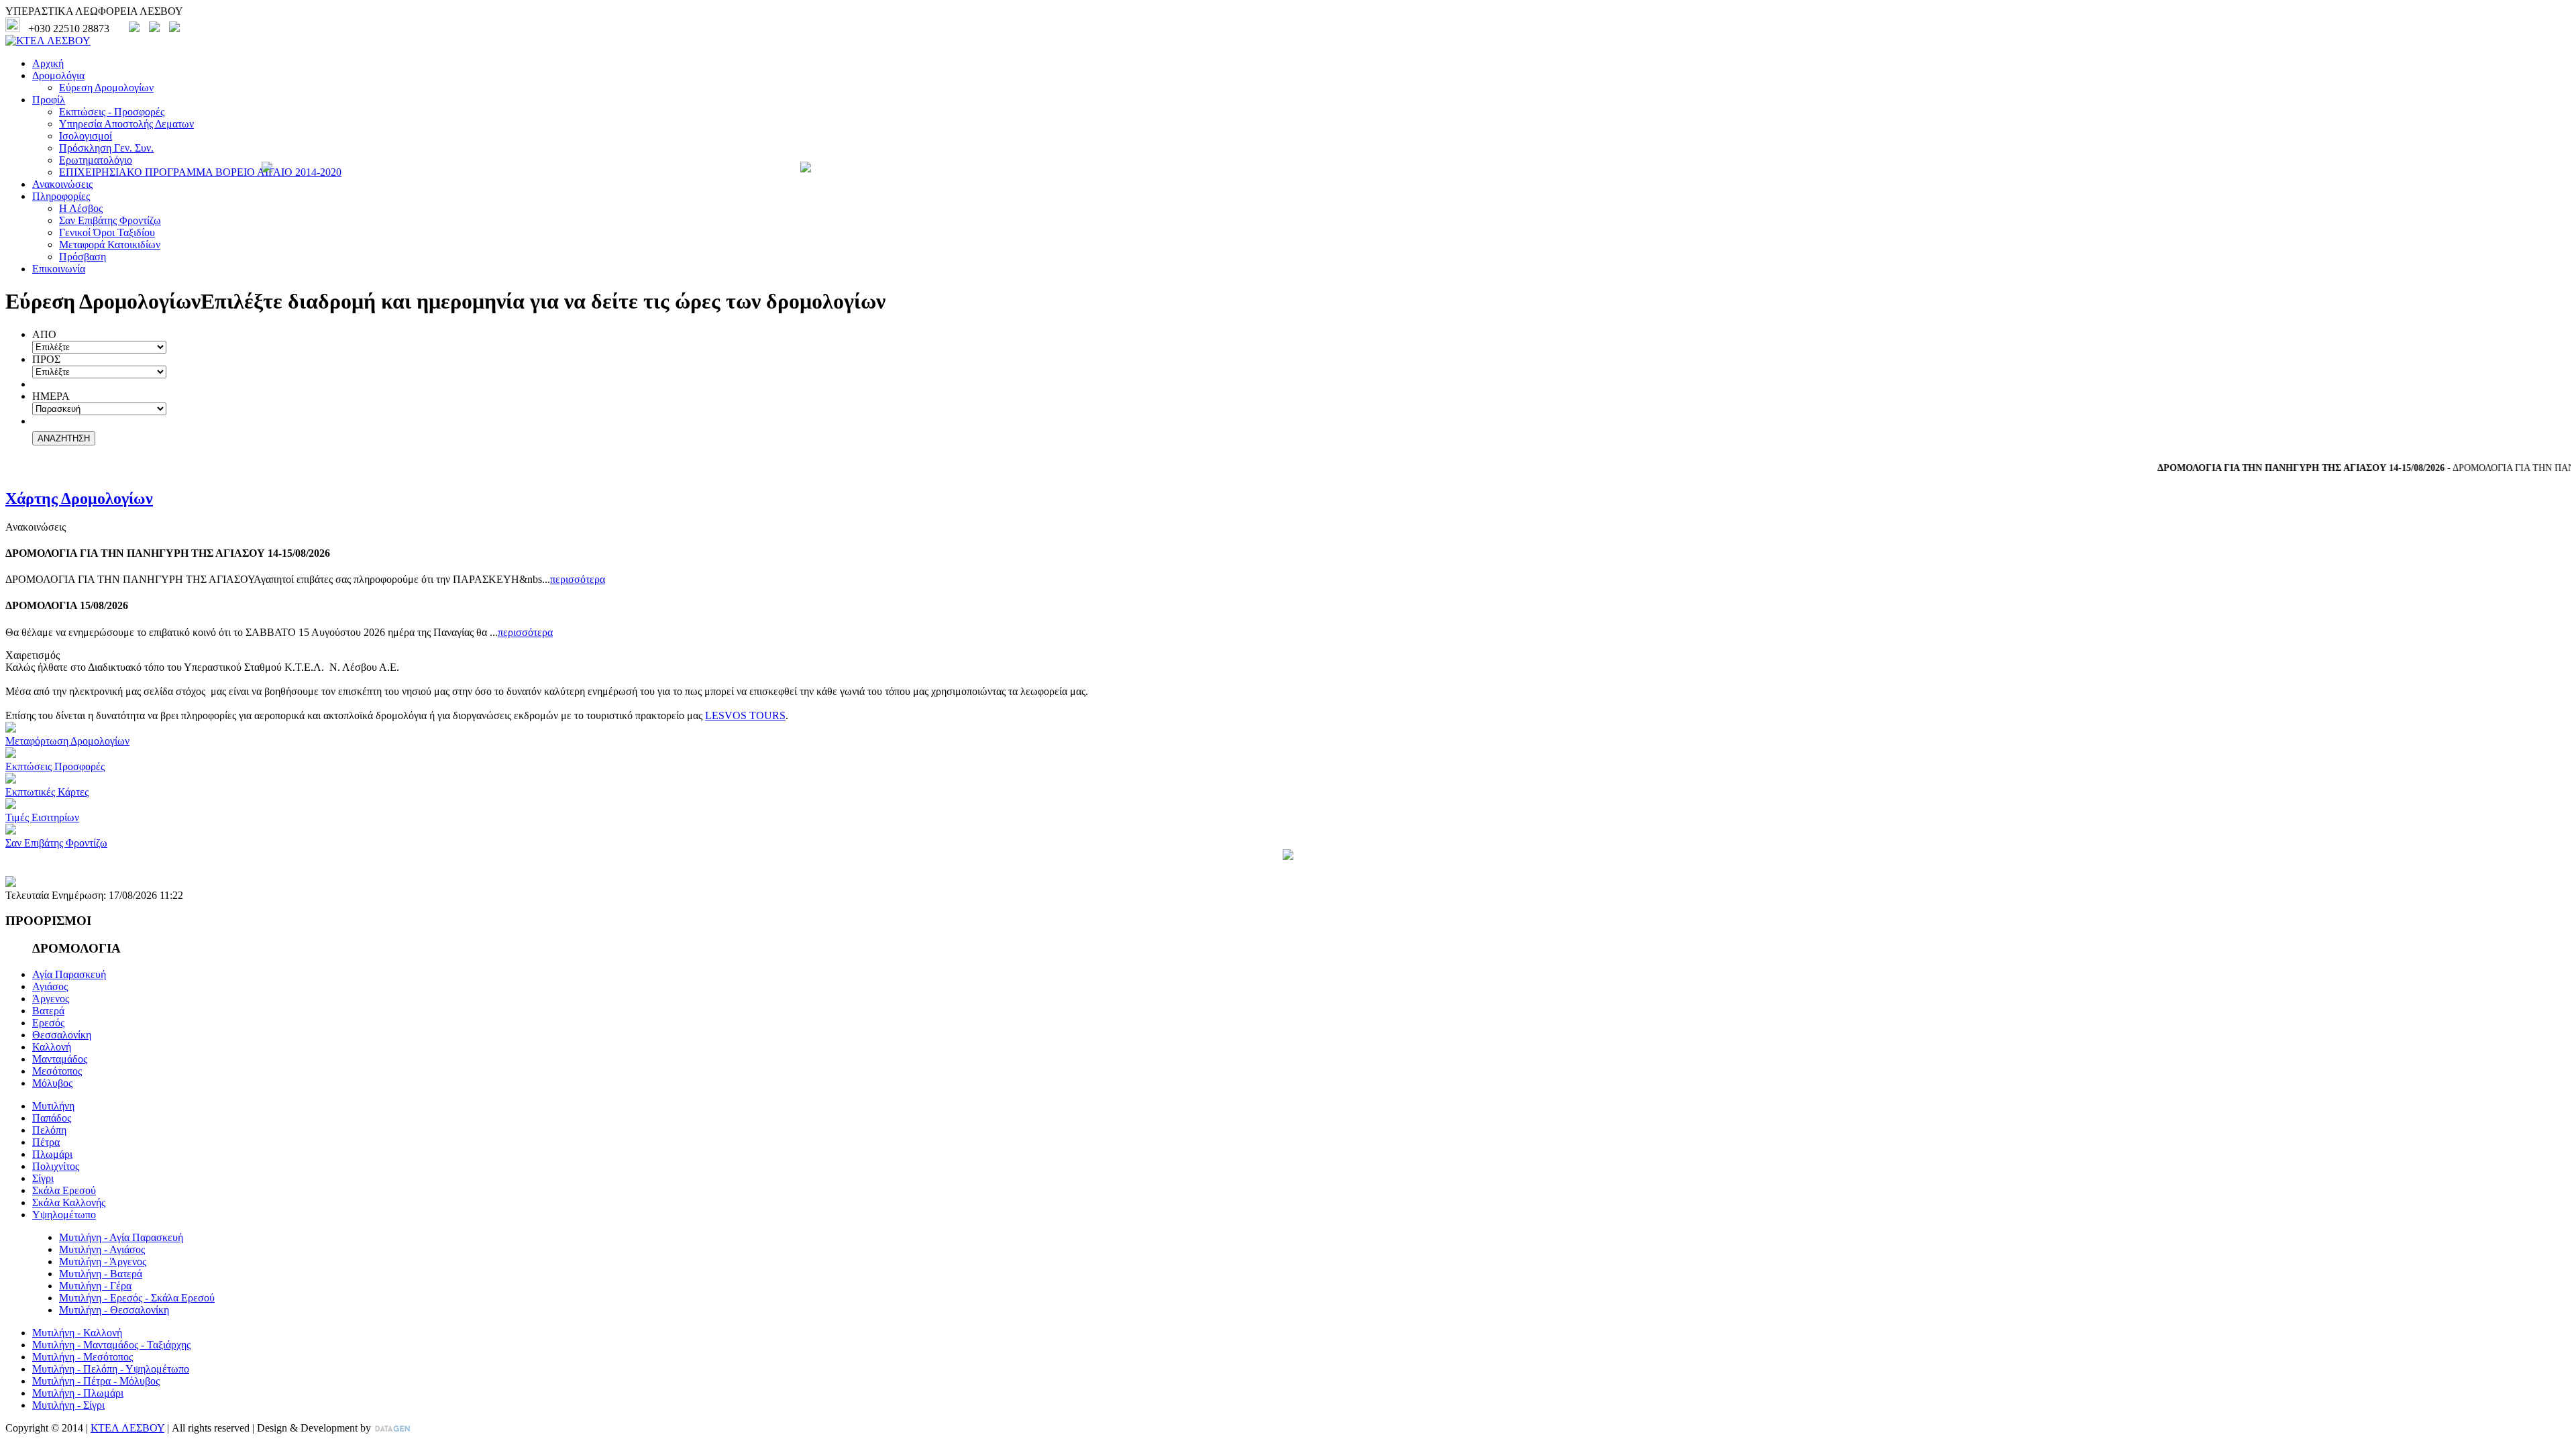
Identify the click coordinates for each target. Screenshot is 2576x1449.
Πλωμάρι (52, 1154)
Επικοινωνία (59, 269)
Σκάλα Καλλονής (69, 1202)
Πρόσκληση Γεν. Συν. (106, 148)
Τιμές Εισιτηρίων (42, 817)
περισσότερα (578, 579)
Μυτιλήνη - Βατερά (101, 1274)
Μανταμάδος (60, 1059)
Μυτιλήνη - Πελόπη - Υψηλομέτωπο (111, 1369)
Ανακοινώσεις (62, 184)
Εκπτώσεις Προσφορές (55, 766)
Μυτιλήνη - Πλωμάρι (78, 1393)
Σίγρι (43, 1178)
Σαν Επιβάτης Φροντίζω (110, 220)
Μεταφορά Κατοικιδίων (110, 245)
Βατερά (48, 1011)
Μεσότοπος (57, 1071)
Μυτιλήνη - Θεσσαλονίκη (114, 1310)
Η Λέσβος (81, 208)
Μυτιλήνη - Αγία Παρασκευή (121, 1237)
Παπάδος (52, 1118)
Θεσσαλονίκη (62, 1035)
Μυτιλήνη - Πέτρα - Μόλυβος (96, 1381)
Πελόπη (49, 1130)
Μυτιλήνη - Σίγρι (68, 1405)
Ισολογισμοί (86, 136)
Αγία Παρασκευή (69, 974)
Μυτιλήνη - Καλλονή (77, 1333)
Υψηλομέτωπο (64, 1215)
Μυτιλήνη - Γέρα (95, 1286)
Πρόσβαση (83, 257)
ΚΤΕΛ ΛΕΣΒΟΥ (127, 1428)
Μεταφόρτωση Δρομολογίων (67, 741)
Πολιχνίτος (56, 1166)
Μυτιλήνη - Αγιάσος (102, 1249)
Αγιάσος (50, 986)
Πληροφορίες (61, 196)
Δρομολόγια (58, 75)
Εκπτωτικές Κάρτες (47, 792)
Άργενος (51, 999)
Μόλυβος (52, 1083)
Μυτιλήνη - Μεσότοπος (83, 1357)
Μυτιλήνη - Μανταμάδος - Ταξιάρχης (111, 1345)
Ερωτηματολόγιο (96, 160)
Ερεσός (48, 1023)
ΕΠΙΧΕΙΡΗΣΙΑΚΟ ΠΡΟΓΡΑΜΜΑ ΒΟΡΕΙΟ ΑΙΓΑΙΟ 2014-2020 (200, 172)
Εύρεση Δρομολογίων (106, 88)
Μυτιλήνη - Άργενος (103, 1262)
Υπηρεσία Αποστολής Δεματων (126, 124)
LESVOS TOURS (745, 715)
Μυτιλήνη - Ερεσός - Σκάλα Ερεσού (137, 1298)
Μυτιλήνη (53, 1106)
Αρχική (48, 63)
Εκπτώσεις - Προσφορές (112, 112)
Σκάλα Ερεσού (64, 1190)
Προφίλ (49, 100)
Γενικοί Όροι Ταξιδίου (107, 232)
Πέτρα (46, 1142)
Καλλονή (52, 1047)
